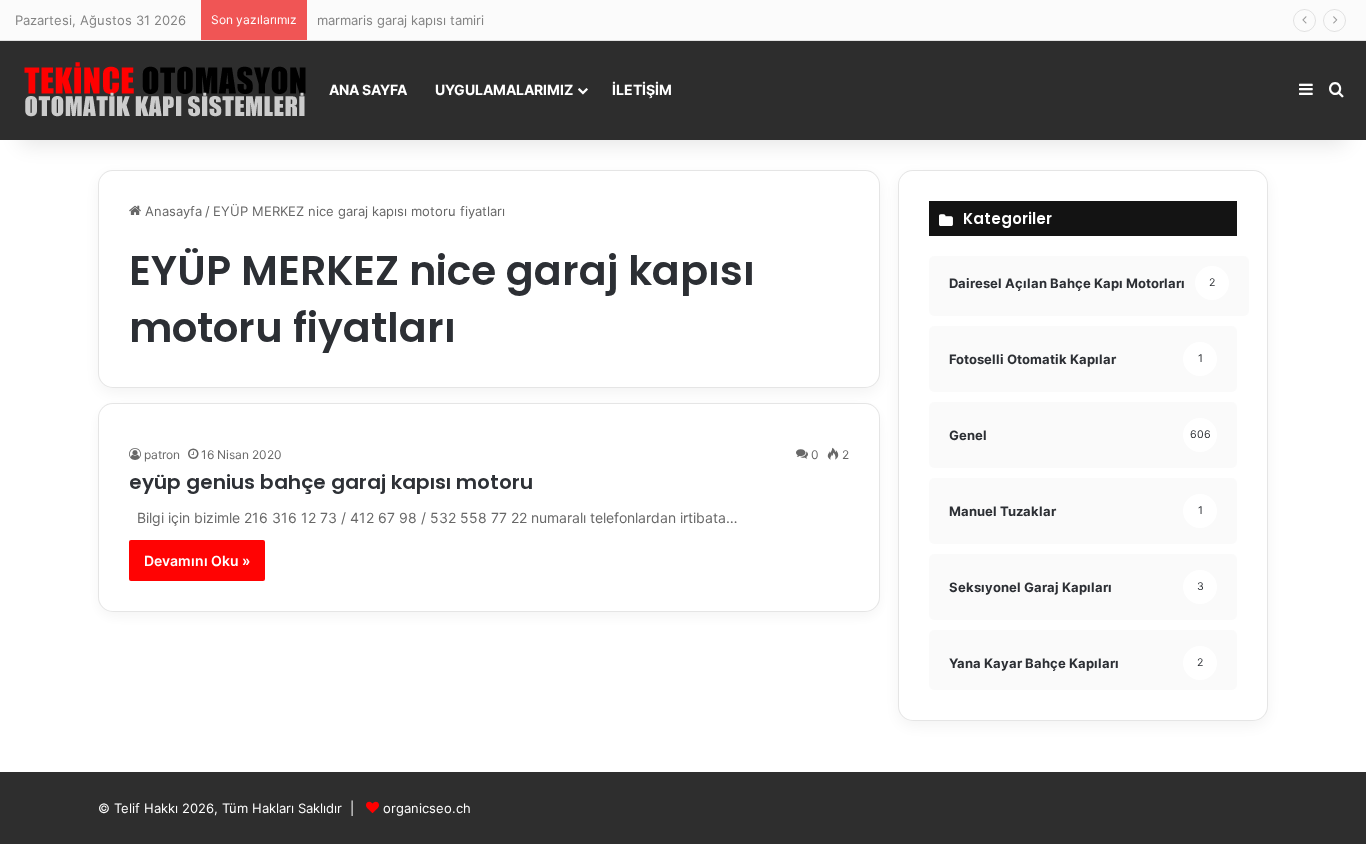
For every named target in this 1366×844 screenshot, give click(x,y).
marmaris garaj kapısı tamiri (400, 20)
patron (162, 454)
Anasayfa (171, 211)
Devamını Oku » (197, 560)
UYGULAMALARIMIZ (504, 89)
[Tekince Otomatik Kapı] (165, 90)
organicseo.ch (427, 808)
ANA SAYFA (368, 89)
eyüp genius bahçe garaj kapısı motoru (331, 482)
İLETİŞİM (642, 89)
